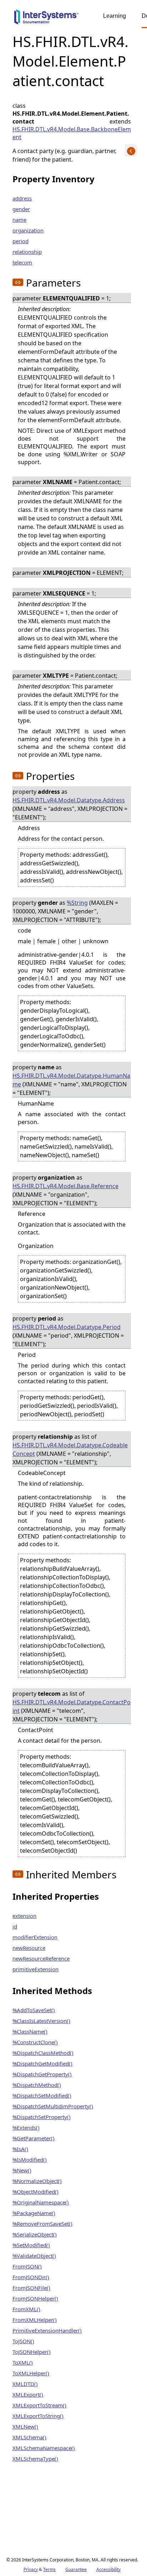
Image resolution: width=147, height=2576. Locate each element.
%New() (22, 2170)
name (19, 220)
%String (77, 903)
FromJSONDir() (31, 2277)
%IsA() (20, 2149)
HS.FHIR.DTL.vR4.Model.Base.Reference (65, 1186)
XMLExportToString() (38, 2416)
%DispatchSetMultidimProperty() (53, 2106)
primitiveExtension (36, 1969)
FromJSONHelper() (35, 2298)
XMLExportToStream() (39, 2405)
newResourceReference (41, 1958)
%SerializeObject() (35, 2234)
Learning (115, 16)
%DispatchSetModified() (42, 2095)
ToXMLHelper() (31, 2373)
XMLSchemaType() (35, 2459)
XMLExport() (28, 2394)
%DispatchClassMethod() (43, 2053)
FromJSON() (27, 2266)
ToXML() (23, 2362)
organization (28, 230)
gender (21, 209)
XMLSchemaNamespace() (44, 2448)
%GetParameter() (34, 2138)
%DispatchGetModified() (42, 2063)
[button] (18, 282)
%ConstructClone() (35, 2042)
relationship (27, 252)
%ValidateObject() (34, 2256)
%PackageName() (34, 2213)
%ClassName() (30, 2031)
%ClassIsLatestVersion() (41, 2021)
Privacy (31, 2569)
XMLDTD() (25, 2384)
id (15, 1926)
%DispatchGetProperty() (42, 2074)
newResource (29, 1948)
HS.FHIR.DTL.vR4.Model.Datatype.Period (67, 1327)
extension (24, 1916)
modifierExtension (35, 1937)
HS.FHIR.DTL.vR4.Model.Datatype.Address (69, 800)
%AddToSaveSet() (34, 2010)
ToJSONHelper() (32, 2352)
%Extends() (26, 2128)
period (21, 241)
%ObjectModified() (36, 2192)
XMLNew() (25, 2427)
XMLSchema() (29, 2437)
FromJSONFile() (31, 2288)
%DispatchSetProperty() (42, 2117)
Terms (49, 2569)
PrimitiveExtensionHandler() (47, 2330)
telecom (22, 262)
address (22, 198)
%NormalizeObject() (37, 2181)
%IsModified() (30, 2160)
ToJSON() (23, 2341)
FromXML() (26, 2309)
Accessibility (108, 2569)
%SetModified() (31, 2245)
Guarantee (76, 2569)
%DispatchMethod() (37, 2085)
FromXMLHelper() (35, 2320)
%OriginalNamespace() (41, 2202)
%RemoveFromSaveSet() (42, 2224)
